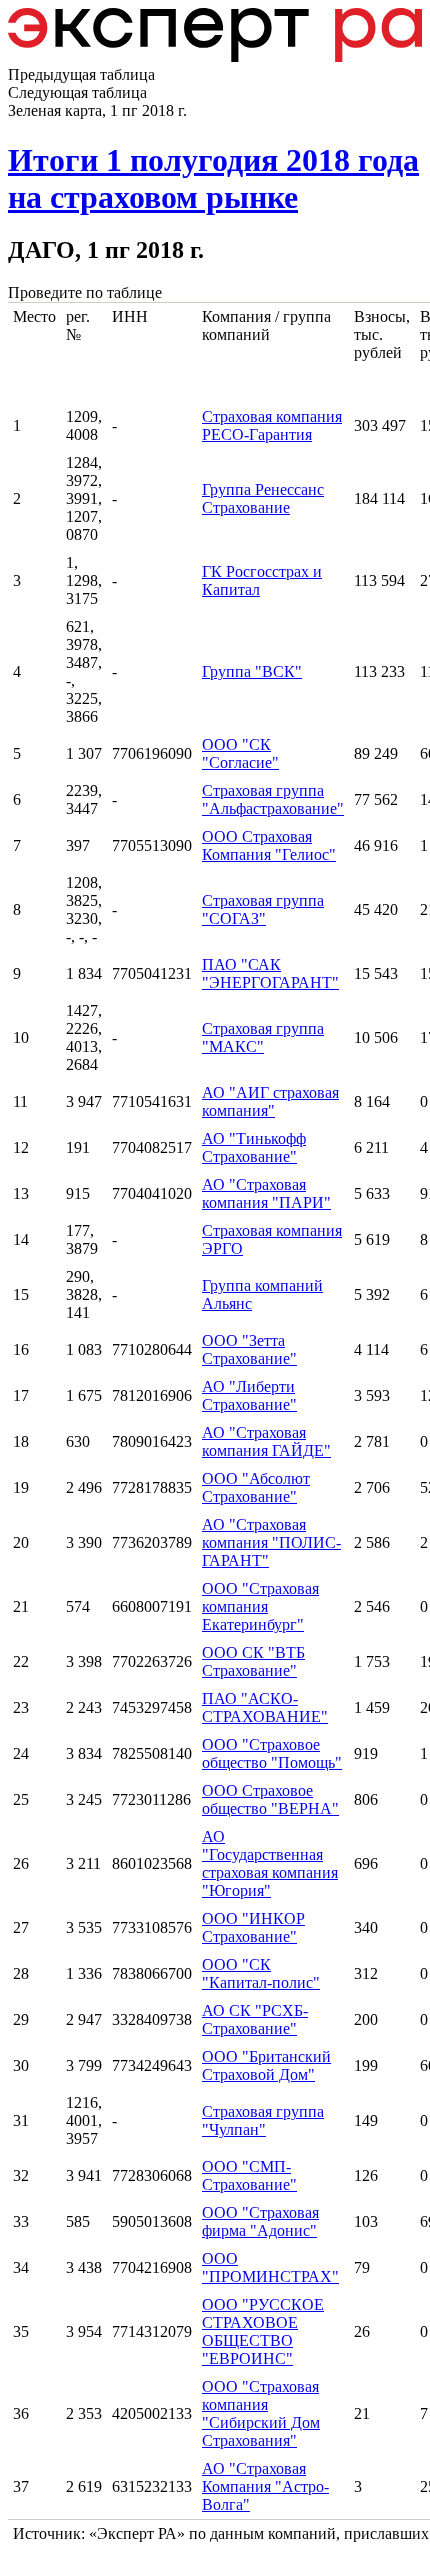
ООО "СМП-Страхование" (249, 2175)
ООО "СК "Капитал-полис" (261, 1973)
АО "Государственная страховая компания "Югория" (270, 1863)
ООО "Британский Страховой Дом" (266, 2065)
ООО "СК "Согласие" (240, 753)
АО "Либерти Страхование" (249, 1395)
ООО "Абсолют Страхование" (256, 1487)
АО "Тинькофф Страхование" (254, 1147)
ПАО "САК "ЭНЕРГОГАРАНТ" (270, 973)
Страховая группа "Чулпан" (263, 2120)
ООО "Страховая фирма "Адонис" (260, 2221)
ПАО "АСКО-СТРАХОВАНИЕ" (265, 1707)
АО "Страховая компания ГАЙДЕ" (266, 1441)
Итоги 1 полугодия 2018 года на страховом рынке (213, 178)
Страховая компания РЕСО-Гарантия (272, 425)
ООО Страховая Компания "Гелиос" (269, 845)
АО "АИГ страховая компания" (270, 1101)
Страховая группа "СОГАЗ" (263, 909)
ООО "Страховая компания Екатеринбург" (260, 1606)
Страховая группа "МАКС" (263, 1037)
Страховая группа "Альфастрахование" (273, 799)
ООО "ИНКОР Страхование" (253, 1927)
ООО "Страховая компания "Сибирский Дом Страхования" (261, 2413)
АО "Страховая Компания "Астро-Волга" (265, 2486)
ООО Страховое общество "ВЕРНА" (270, 1799)
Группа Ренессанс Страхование (263, 498)
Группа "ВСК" (252, 671)
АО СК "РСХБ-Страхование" (255, 2019)
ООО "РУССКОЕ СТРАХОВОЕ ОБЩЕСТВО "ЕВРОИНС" (263, 2331)
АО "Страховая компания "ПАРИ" (266, 1193)
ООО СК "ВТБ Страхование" (253, 1661)
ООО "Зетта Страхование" (249, 1349)
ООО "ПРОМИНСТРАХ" (270, 2267)
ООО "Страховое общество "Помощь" (272, 1753)
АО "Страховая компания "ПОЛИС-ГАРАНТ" (271, 1542)
